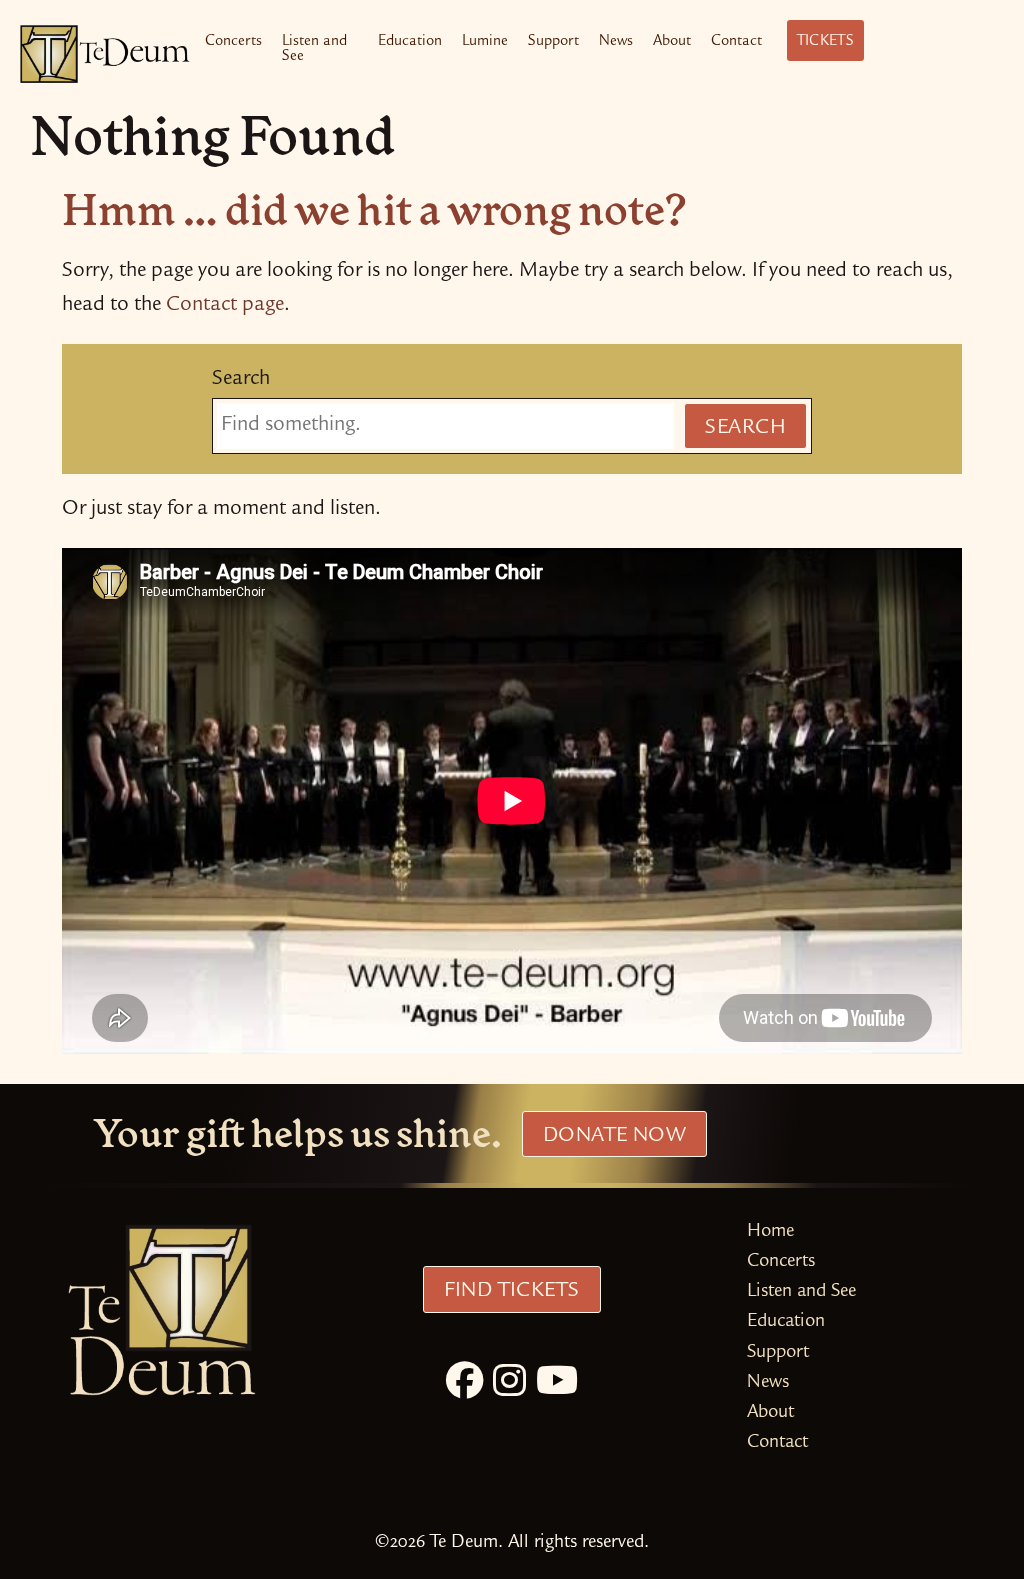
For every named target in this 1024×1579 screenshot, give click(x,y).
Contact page (225, 306)
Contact (736, 42)
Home (770, 1232)
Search (241, 380)
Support (553, 42)
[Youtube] (557, 1386)
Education (410, 42)
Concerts (233, 42)
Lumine (485, 42)
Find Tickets (511, 1292)
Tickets (825, 42)
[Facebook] (464, 1386)
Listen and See (314, 50)
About (672, 42)
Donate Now (614, 1137)
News (616, 42)
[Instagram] (509, 1386)
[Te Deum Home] (105, 54)
